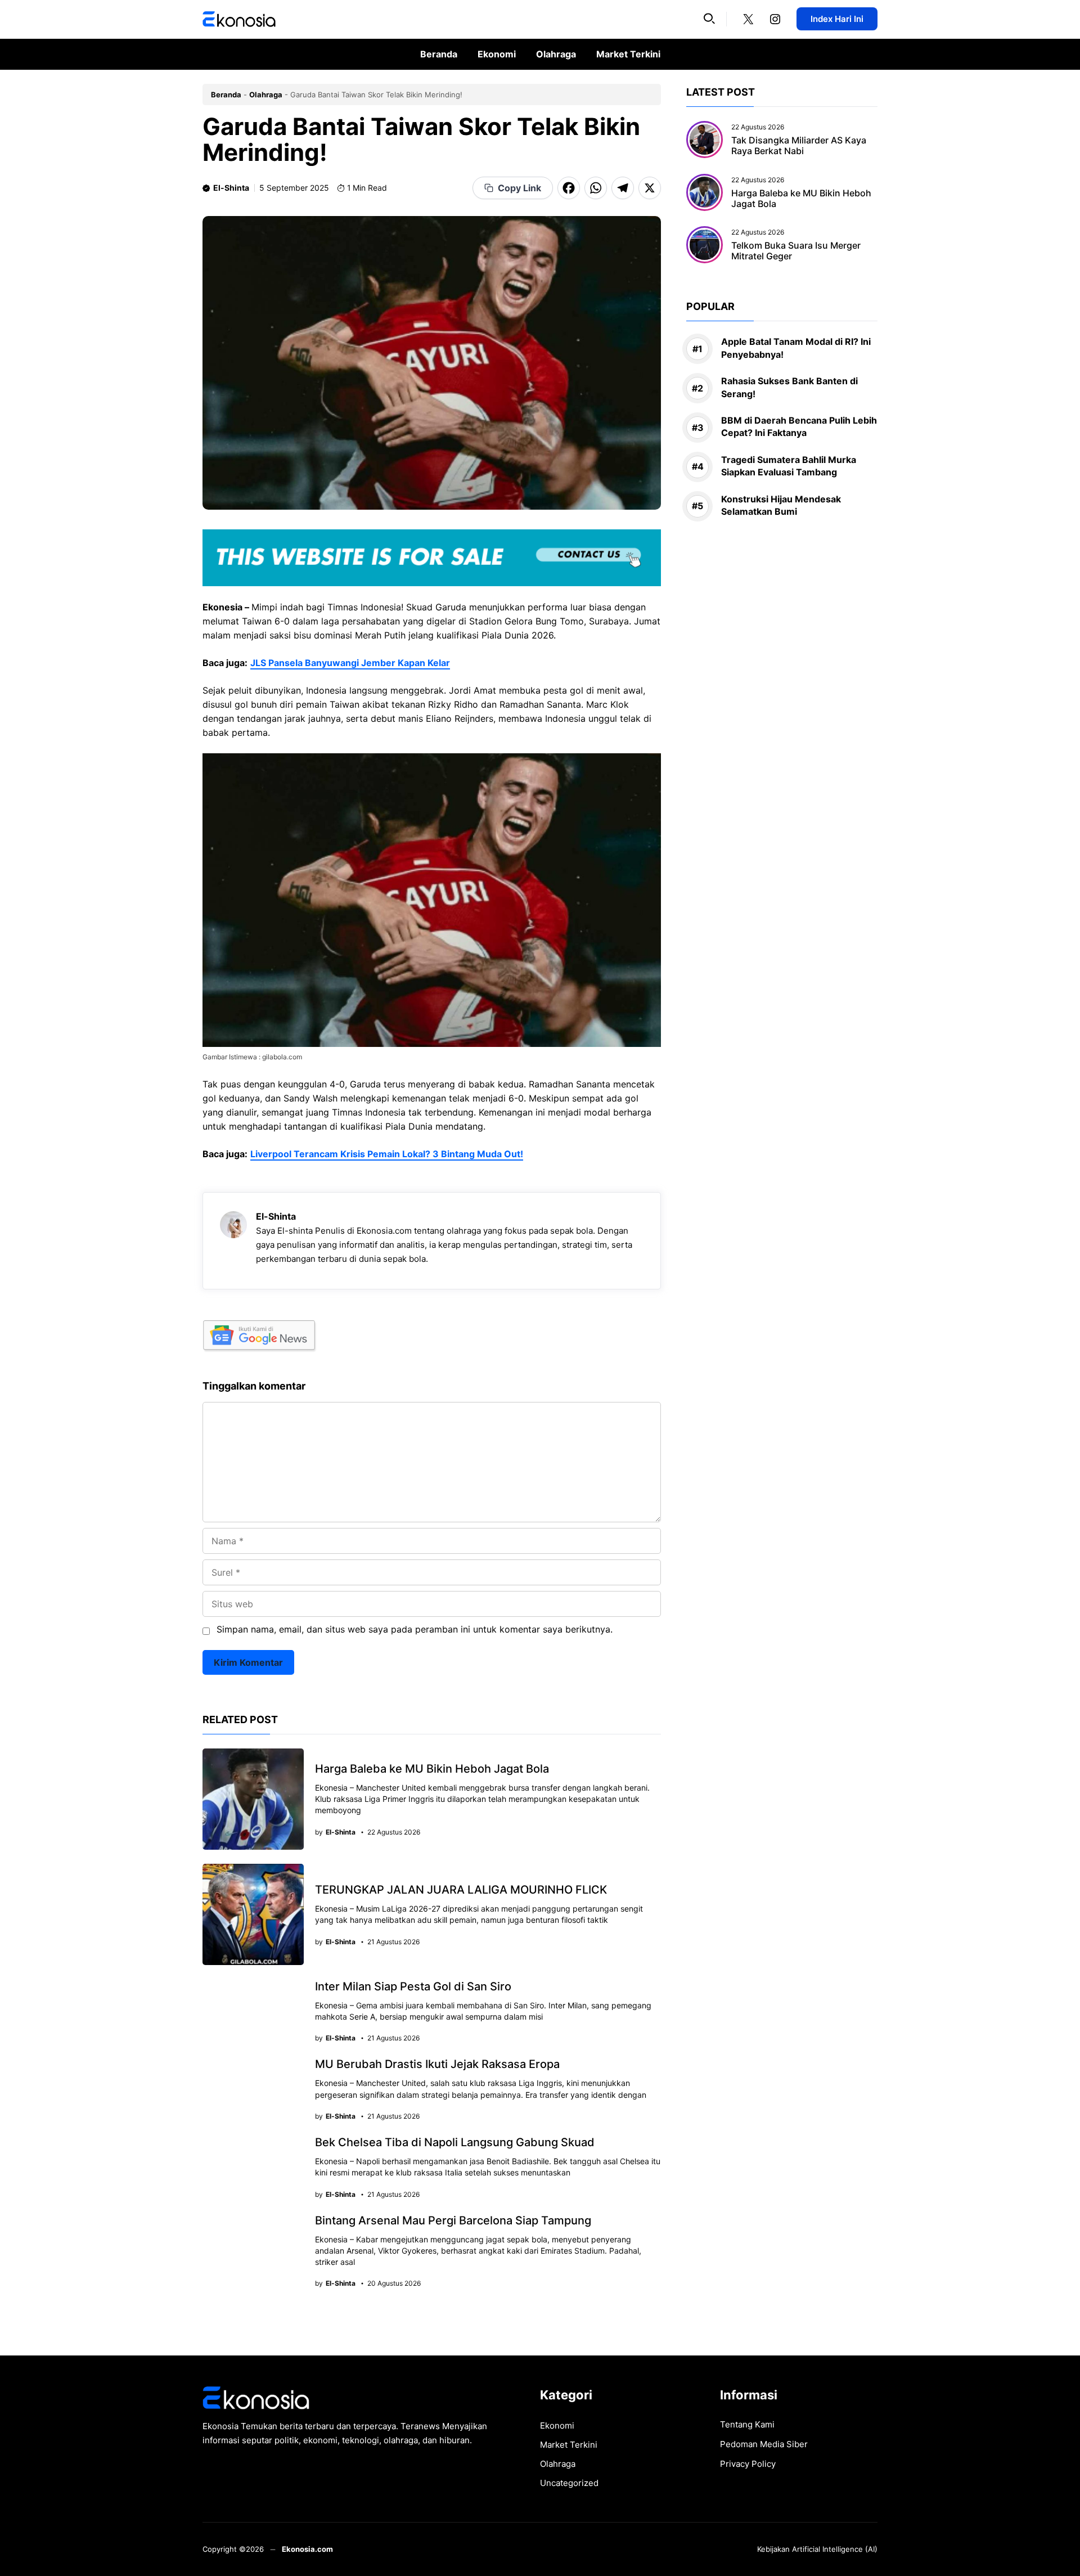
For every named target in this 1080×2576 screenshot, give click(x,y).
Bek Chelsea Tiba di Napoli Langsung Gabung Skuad (455, 2142)
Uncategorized (569, 2483)
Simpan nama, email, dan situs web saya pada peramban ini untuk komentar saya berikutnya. (415, 1629)
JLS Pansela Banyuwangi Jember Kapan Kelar (350, 663)
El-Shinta (231, 188)
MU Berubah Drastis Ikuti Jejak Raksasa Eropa (437, 2064)
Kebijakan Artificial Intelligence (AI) (817, 2549)
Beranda (439, 54)
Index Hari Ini (837, 19)
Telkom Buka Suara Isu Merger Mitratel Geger (796, 251)
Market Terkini (628, 54)
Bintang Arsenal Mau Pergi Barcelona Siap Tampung (453, 2220)
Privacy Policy (748, 2464)
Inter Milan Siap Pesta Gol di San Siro (413, 1986)
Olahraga (556, 54)
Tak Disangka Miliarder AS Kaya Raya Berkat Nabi (799, 145)
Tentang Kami (747, 2424)
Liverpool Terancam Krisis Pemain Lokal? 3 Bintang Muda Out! (387, 1154)
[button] (709, 19)
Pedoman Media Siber (764, 2444)
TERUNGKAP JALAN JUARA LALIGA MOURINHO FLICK (461, 1890)
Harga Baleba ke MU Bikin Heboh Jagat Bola (432, 1769)
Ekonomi (497, 54)
